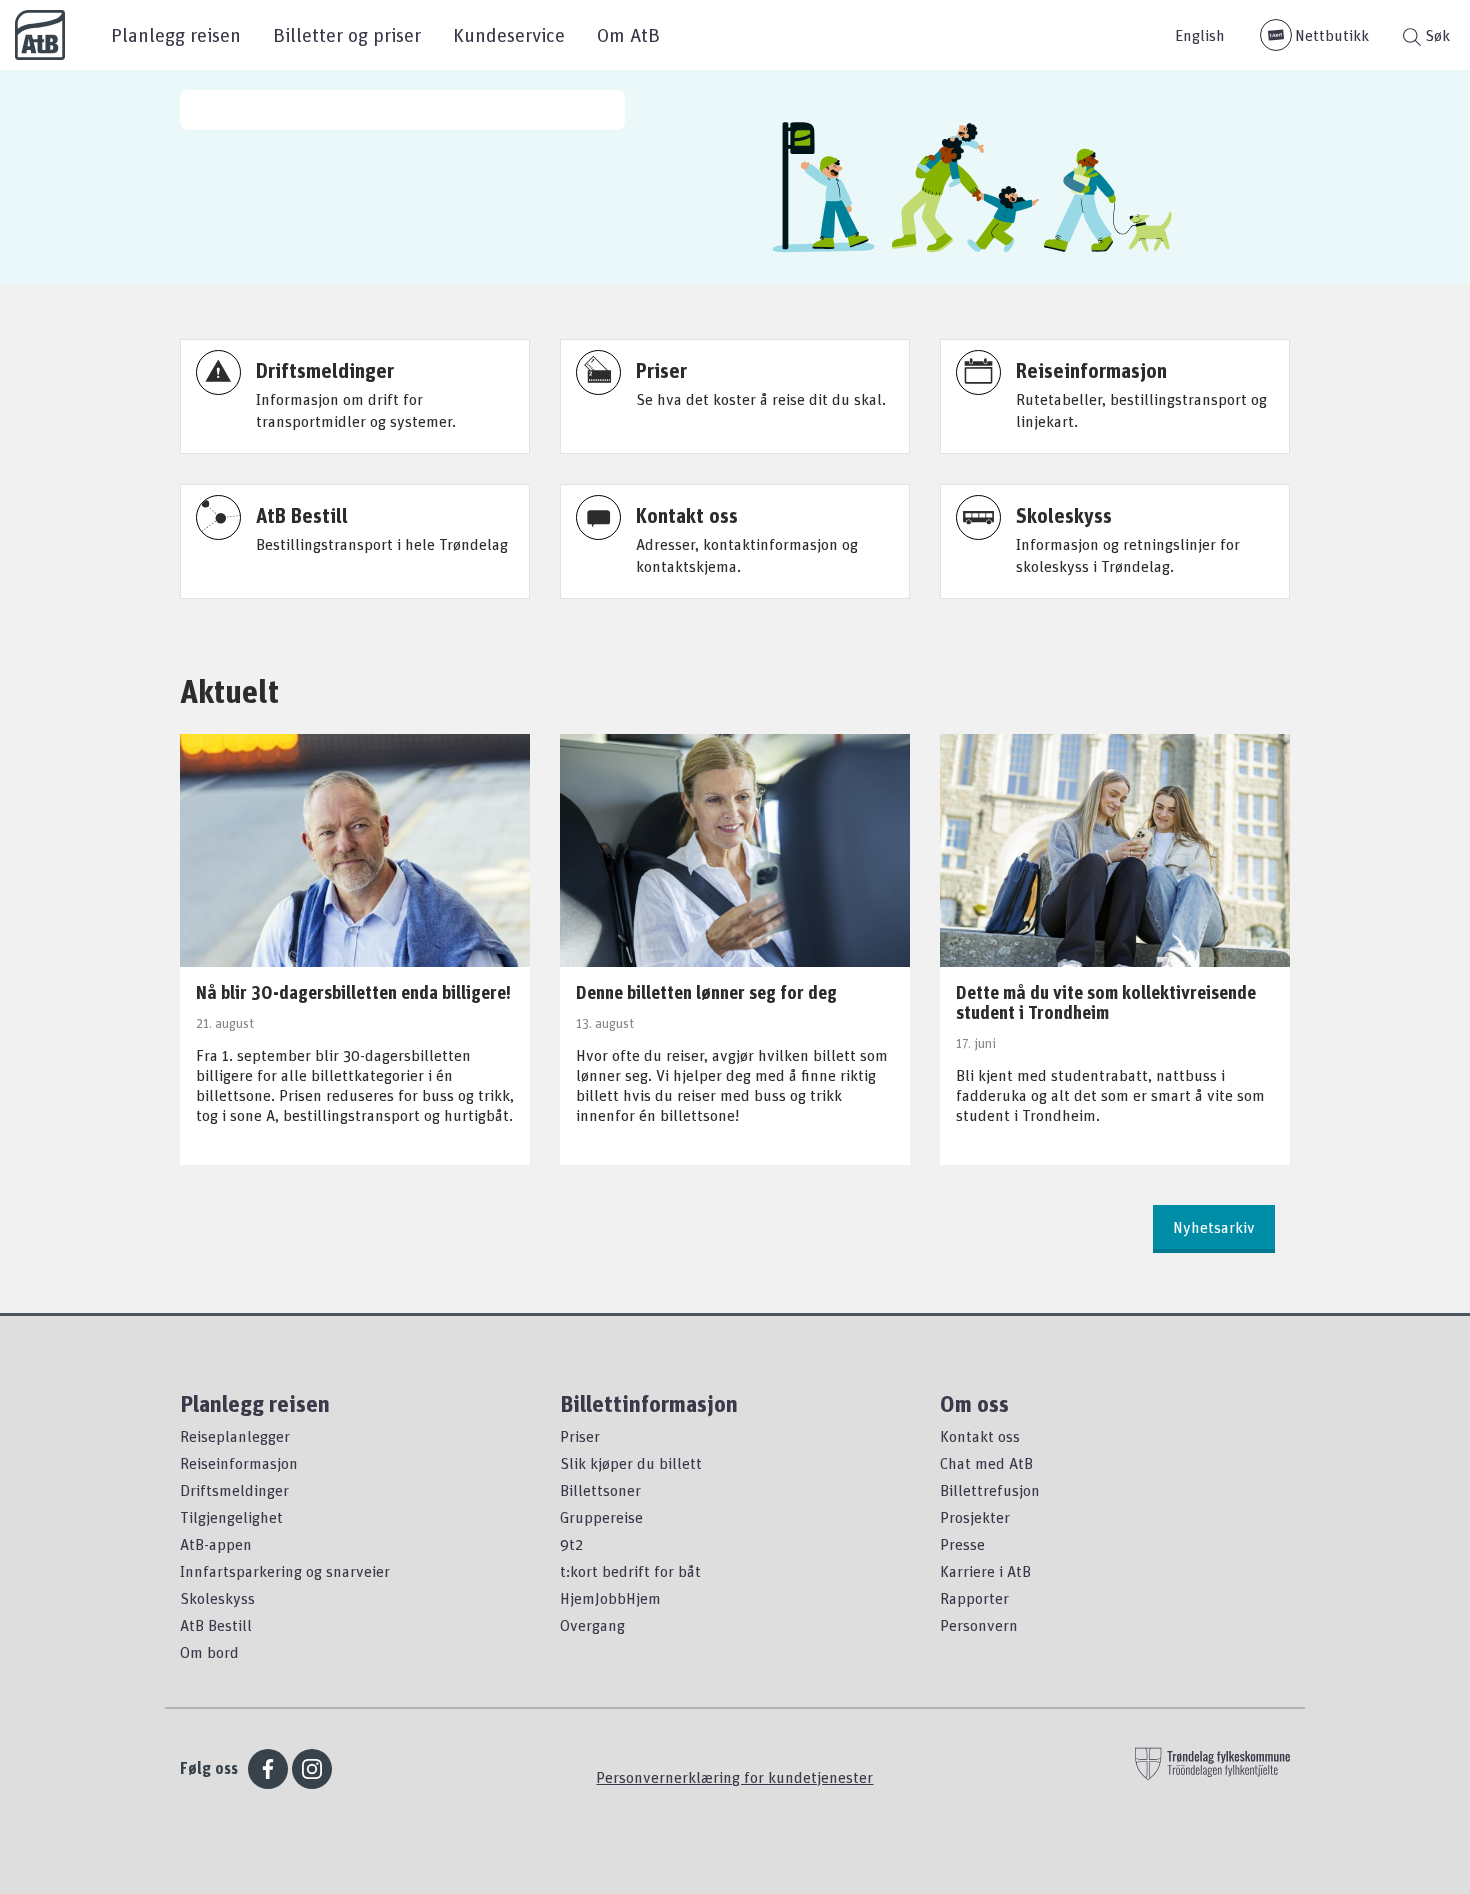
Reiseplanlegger (235, 1436)
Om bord (209, 1652)
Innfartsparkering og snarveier (285, 1571)
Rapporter (974, 1598)
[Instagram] (312, 1769)
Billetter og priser (347, 34)
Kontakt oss (980, 1436)
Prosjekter (975, 1517)
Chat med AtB (986, 1463)
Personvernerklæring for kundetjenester (734, 1777)
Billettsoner (600, 1490)
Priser (580, 1436)
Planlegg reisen (176, 34)
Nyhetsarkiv (1214, 1227)
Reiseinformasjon (239, 1463)
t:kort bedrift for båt (630, 1571)
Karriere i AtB (985, 1571)
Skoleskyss (217, 1598)
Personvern (979, 1625)
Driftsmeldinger (234, 1490)
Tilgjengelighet (231, 1517)
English (1200, 35)
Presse (962, 1544)
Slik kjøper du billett (631, 1463)
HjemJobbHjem (610, 1598)
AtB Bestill (216, 1625)
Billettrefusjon (990, 1490)
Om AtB (628, 34)
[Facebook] (268, 1769)
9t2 (571, 1544)
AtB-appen (216, 1544)
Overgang (592, 1625)
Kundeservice (509, 34)
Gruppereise (601, 1517)
